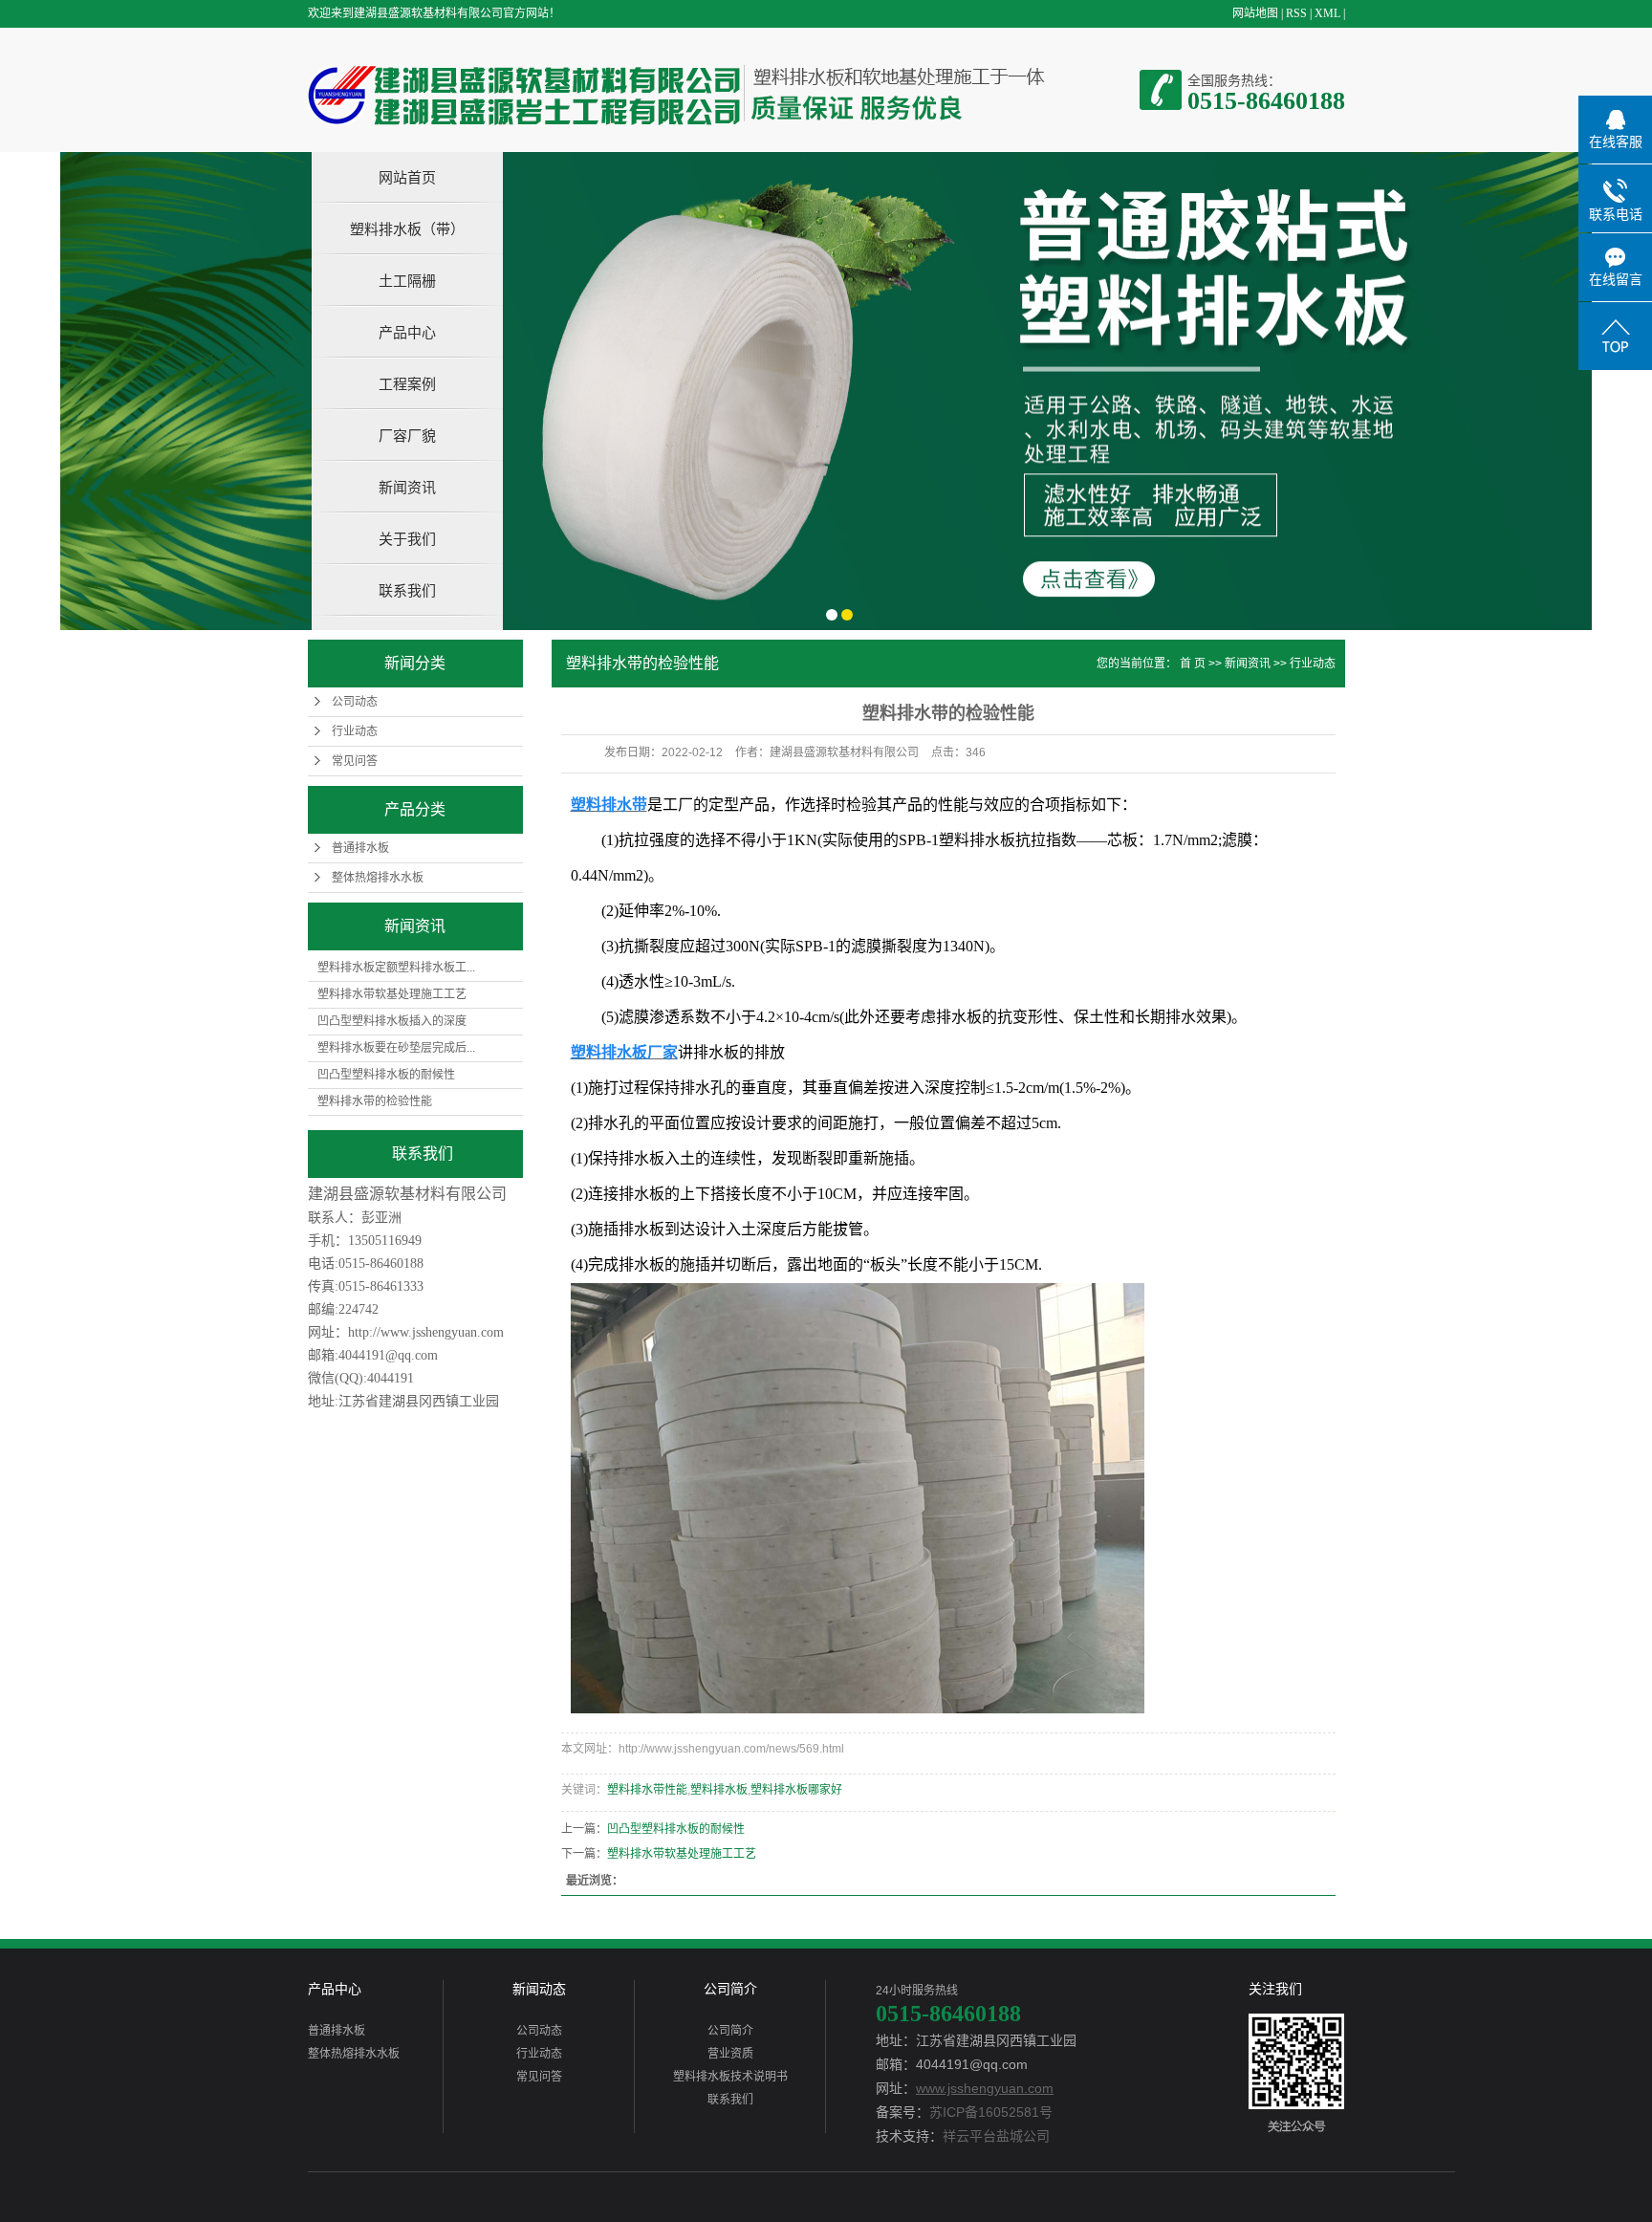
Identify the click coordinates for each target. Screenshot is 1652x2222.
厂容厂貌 (407, 436)
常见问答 (355, 761)
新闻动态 (539, 1989)
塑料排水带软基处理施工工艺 (392, 994)
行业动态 (355, 731)
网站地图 (1255, 13)
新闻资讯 (407, 487)
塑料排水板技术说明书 (730, 2077)
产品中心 (407, 332)
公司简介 (730, 1989)
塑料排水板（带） (407, 229)
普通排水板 (360, 848)
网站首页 (407, 177)
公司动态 (355, 702)
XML (1327, 13)
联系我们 (407, 590)
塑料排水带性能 (647, 1790)
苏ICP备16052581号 (991, 2112)
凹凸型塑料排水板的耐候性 (386, 1075)
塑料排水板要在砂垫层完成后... (396, 1048)
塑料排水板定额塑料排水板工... (396, 968)
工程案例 (407, 384)
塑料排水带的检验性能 (375, 1101)
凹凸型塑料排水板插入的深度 (392, 1021)
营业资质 (730, 2054)
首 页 (1193, 664)
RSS (1296, 13)
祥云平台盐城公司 (996, 2136)
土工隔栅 (407, 281)
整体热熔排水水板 (378, 878)
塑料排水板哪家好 (796, 1790)
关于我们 (407, 539)
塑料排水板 (719, 1790)
